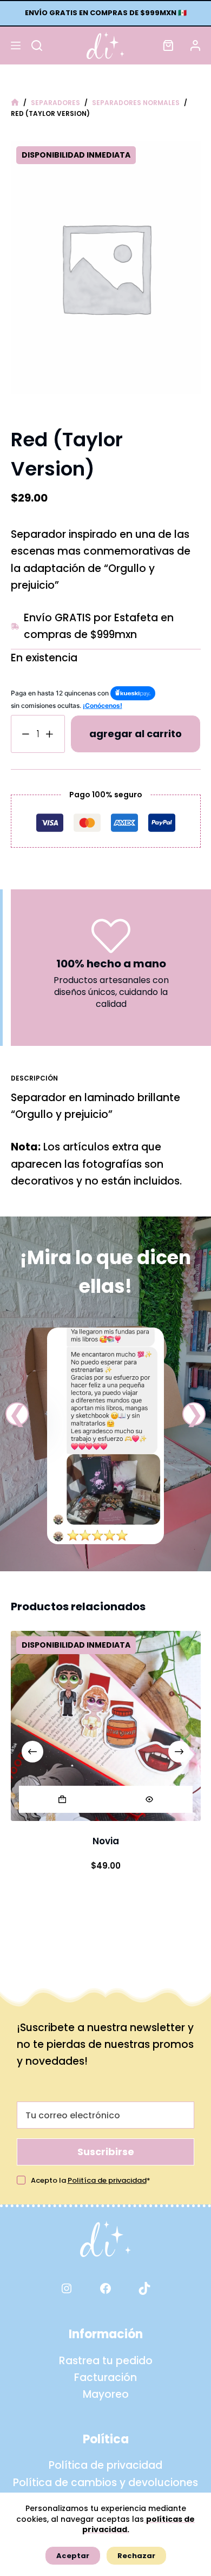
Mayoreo (106, 2394)
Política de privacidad (105, 2465)
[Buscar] (37, 45)
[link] (105, 1436)
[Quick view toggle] (149, 1799)
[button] (17, 1414)
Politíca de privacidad (107, 2180)
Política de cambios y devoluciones (105, 2483)
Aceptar (73, 2556)
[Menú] (16, 45)
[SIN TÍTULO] (15, 103)
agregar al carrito (136, 734)
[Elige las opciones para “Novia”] (62, 1799)
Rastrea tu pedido (106, 2361)
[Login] (195, 45)
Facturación (105, 2377)
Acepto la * (91, 2180)
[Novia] (106, 1726)
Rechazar (136, 2556)
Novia (106, 1841)
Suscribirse (106, 2152)
